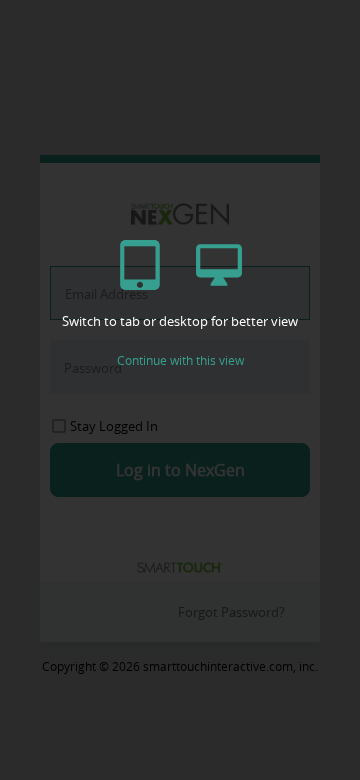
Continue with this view (180, 360)
